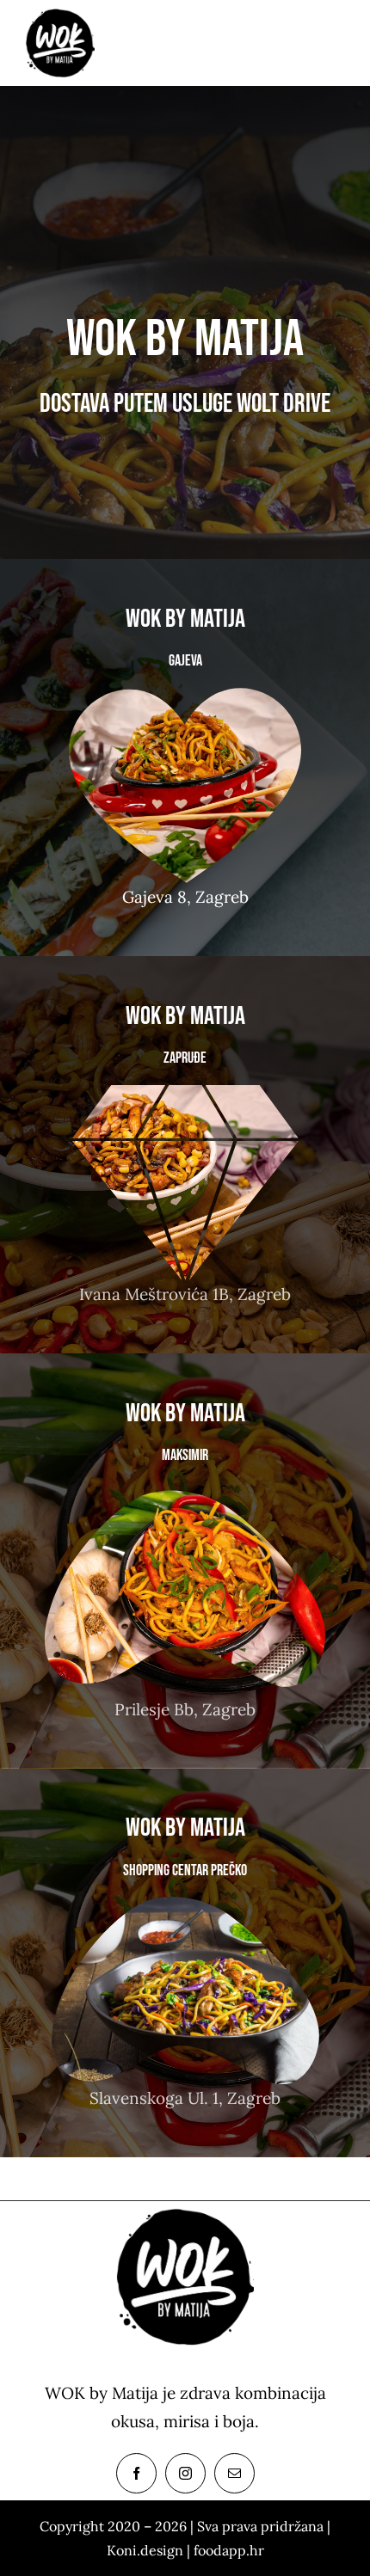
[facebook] (136, 2473)
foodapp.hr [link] (229, 2550)
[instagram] (185, 2473)
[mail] (234, 2473)
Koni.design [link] (145, 2550)
